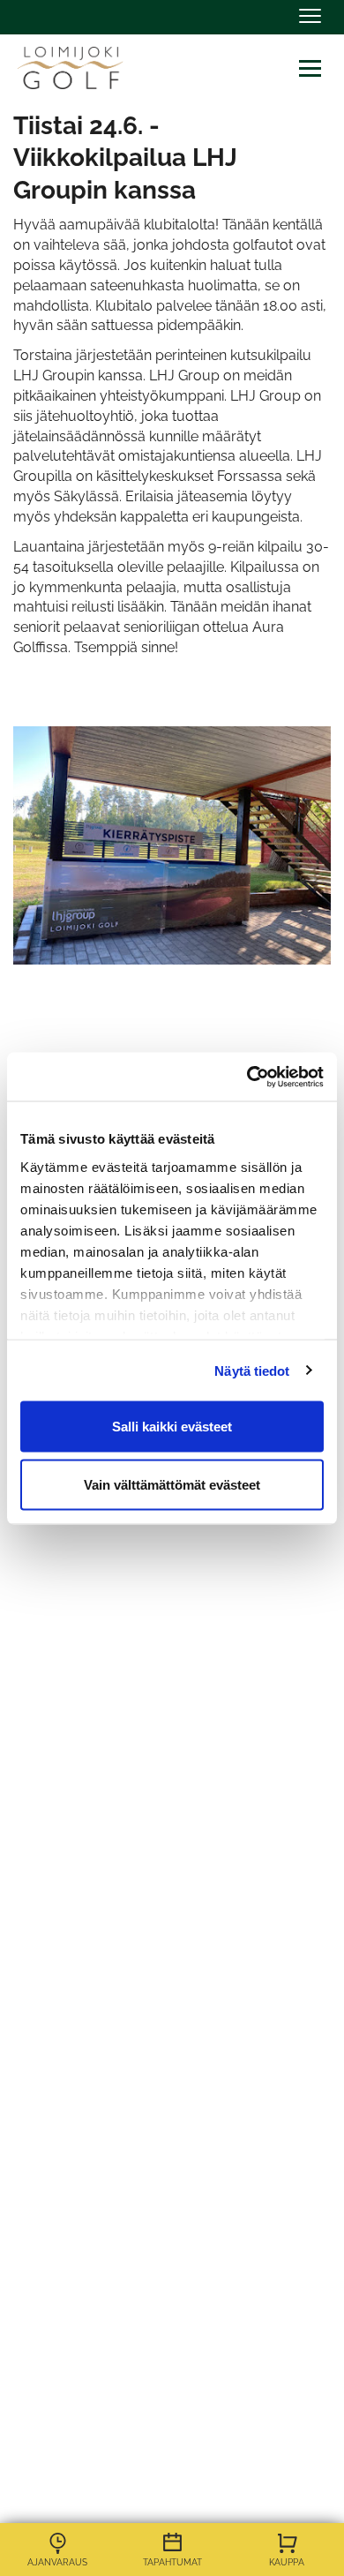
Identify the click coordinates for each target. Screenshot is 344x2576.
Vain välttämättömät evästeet (172, 1484)
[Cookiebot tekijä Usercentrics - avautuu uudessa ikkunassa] (247, 1077)
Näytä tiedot (252, 1370)
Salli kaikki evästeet (172, 1427)
